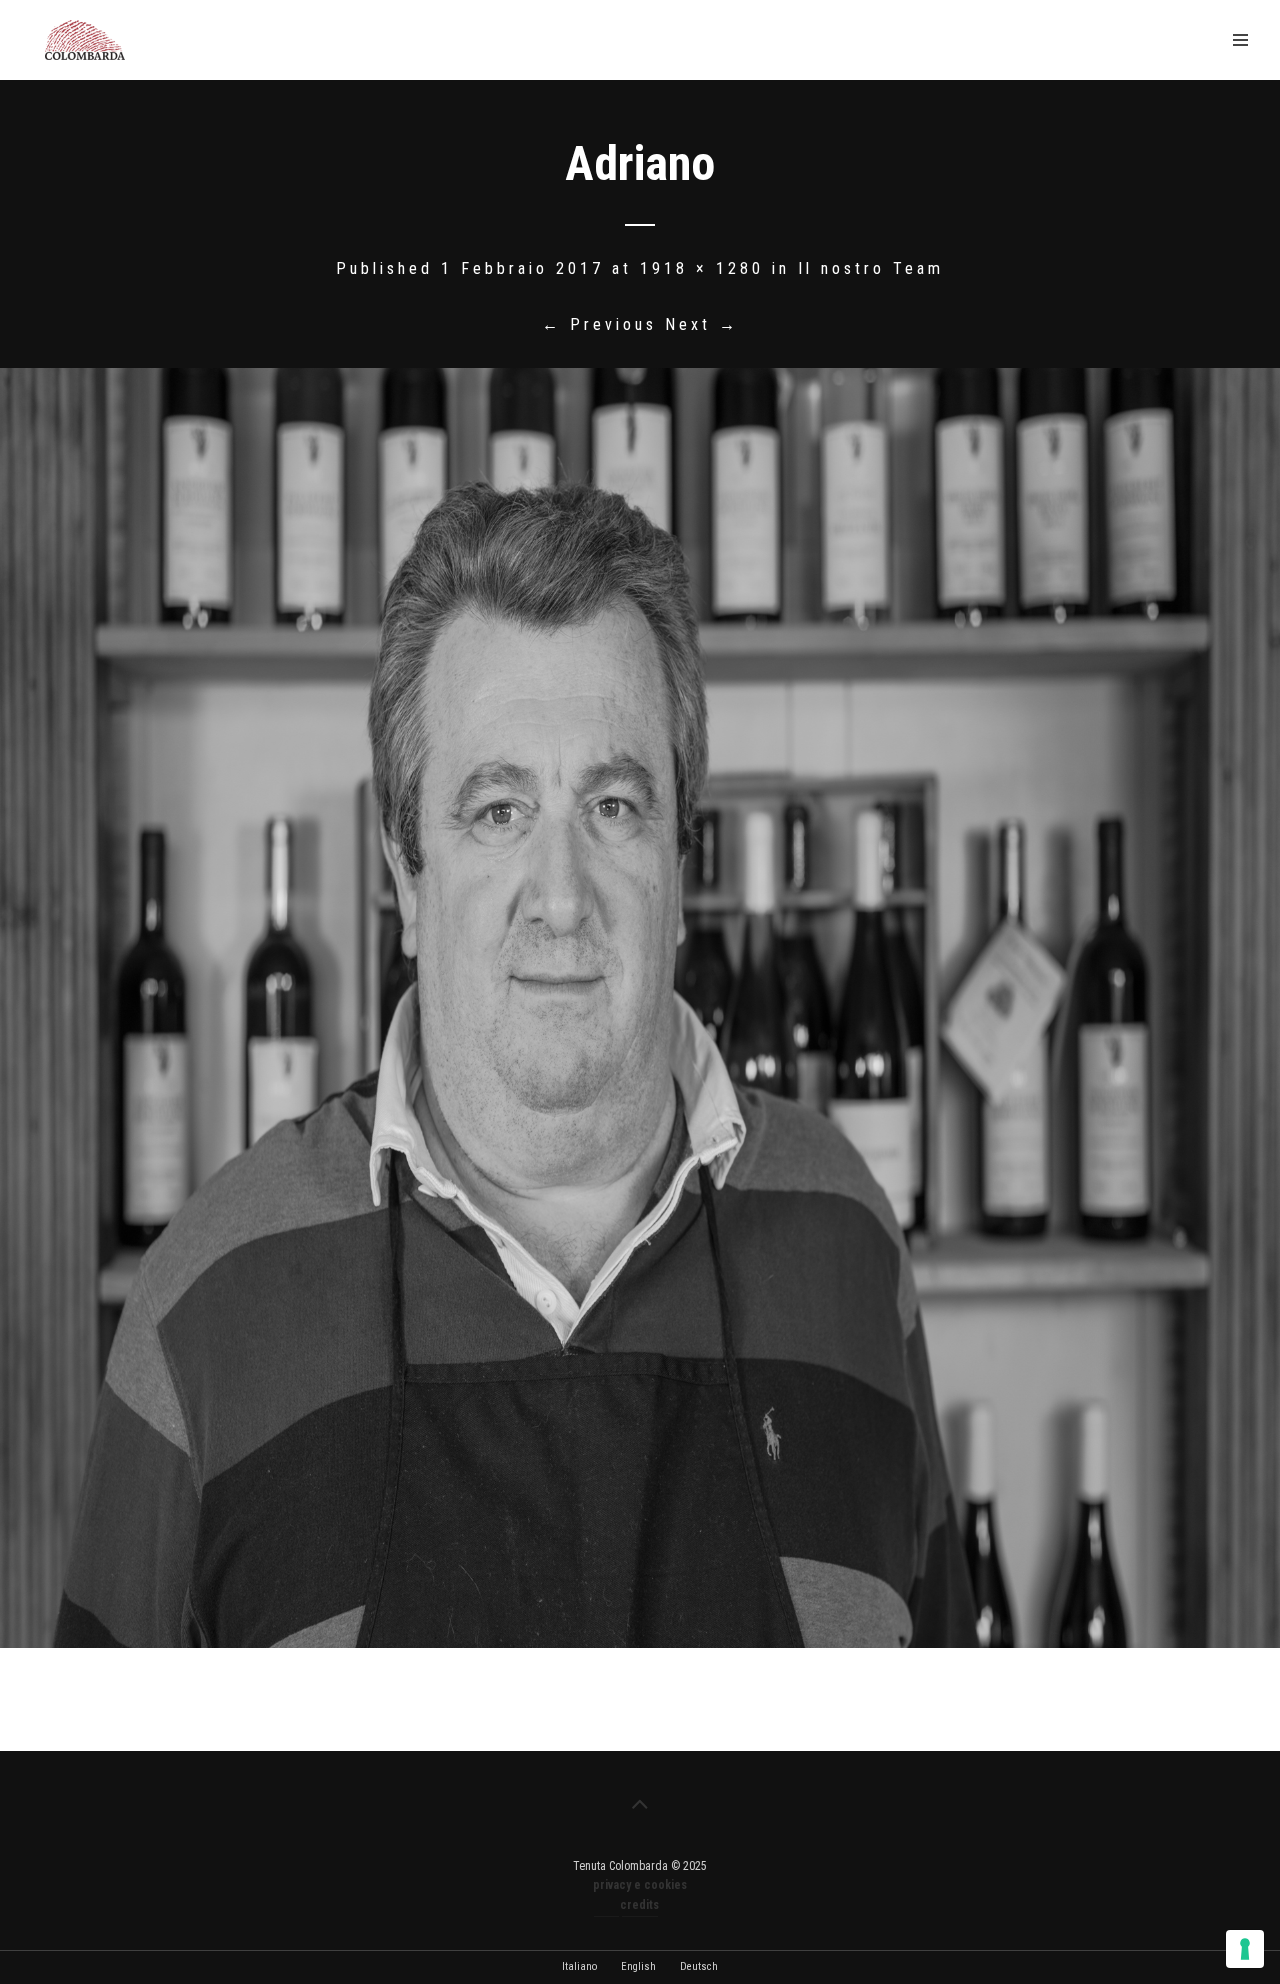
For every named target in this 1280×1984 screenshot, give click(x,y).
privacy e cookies (640, 1885)
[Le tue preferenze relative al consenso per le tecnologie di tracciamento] (1245, 1949)
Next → (702, 324)
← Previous (599, 324)
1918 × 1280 (702, 268)
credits (639, 1905)
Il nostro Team (871, 268)
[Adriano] (640, 1008)
